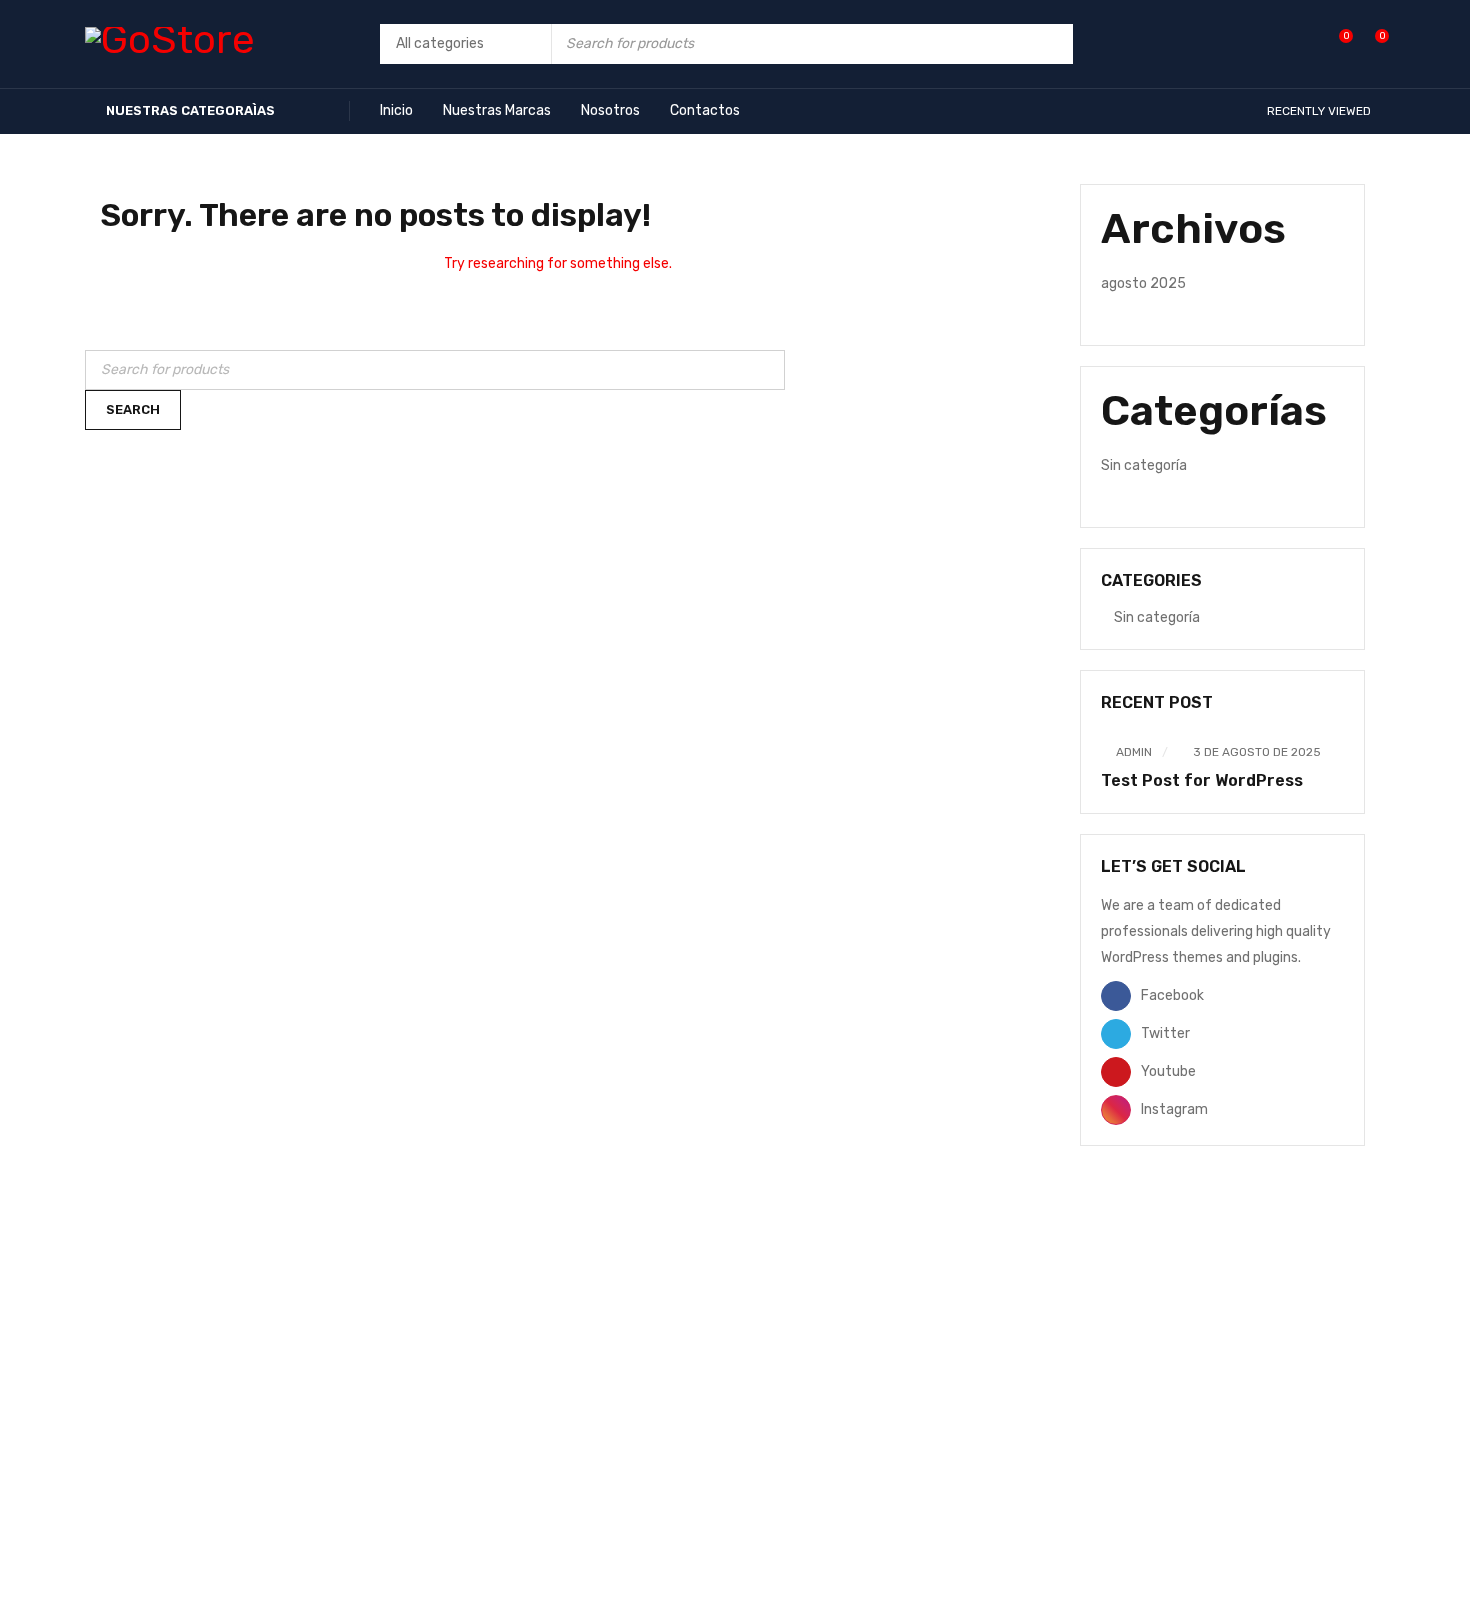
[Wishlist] (1335, 43)
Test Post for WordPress (1202, 780)
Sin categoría (1144, 465)
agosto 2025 (1143, 283)
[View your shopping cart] (1371, 43)
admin (1134, 752)
